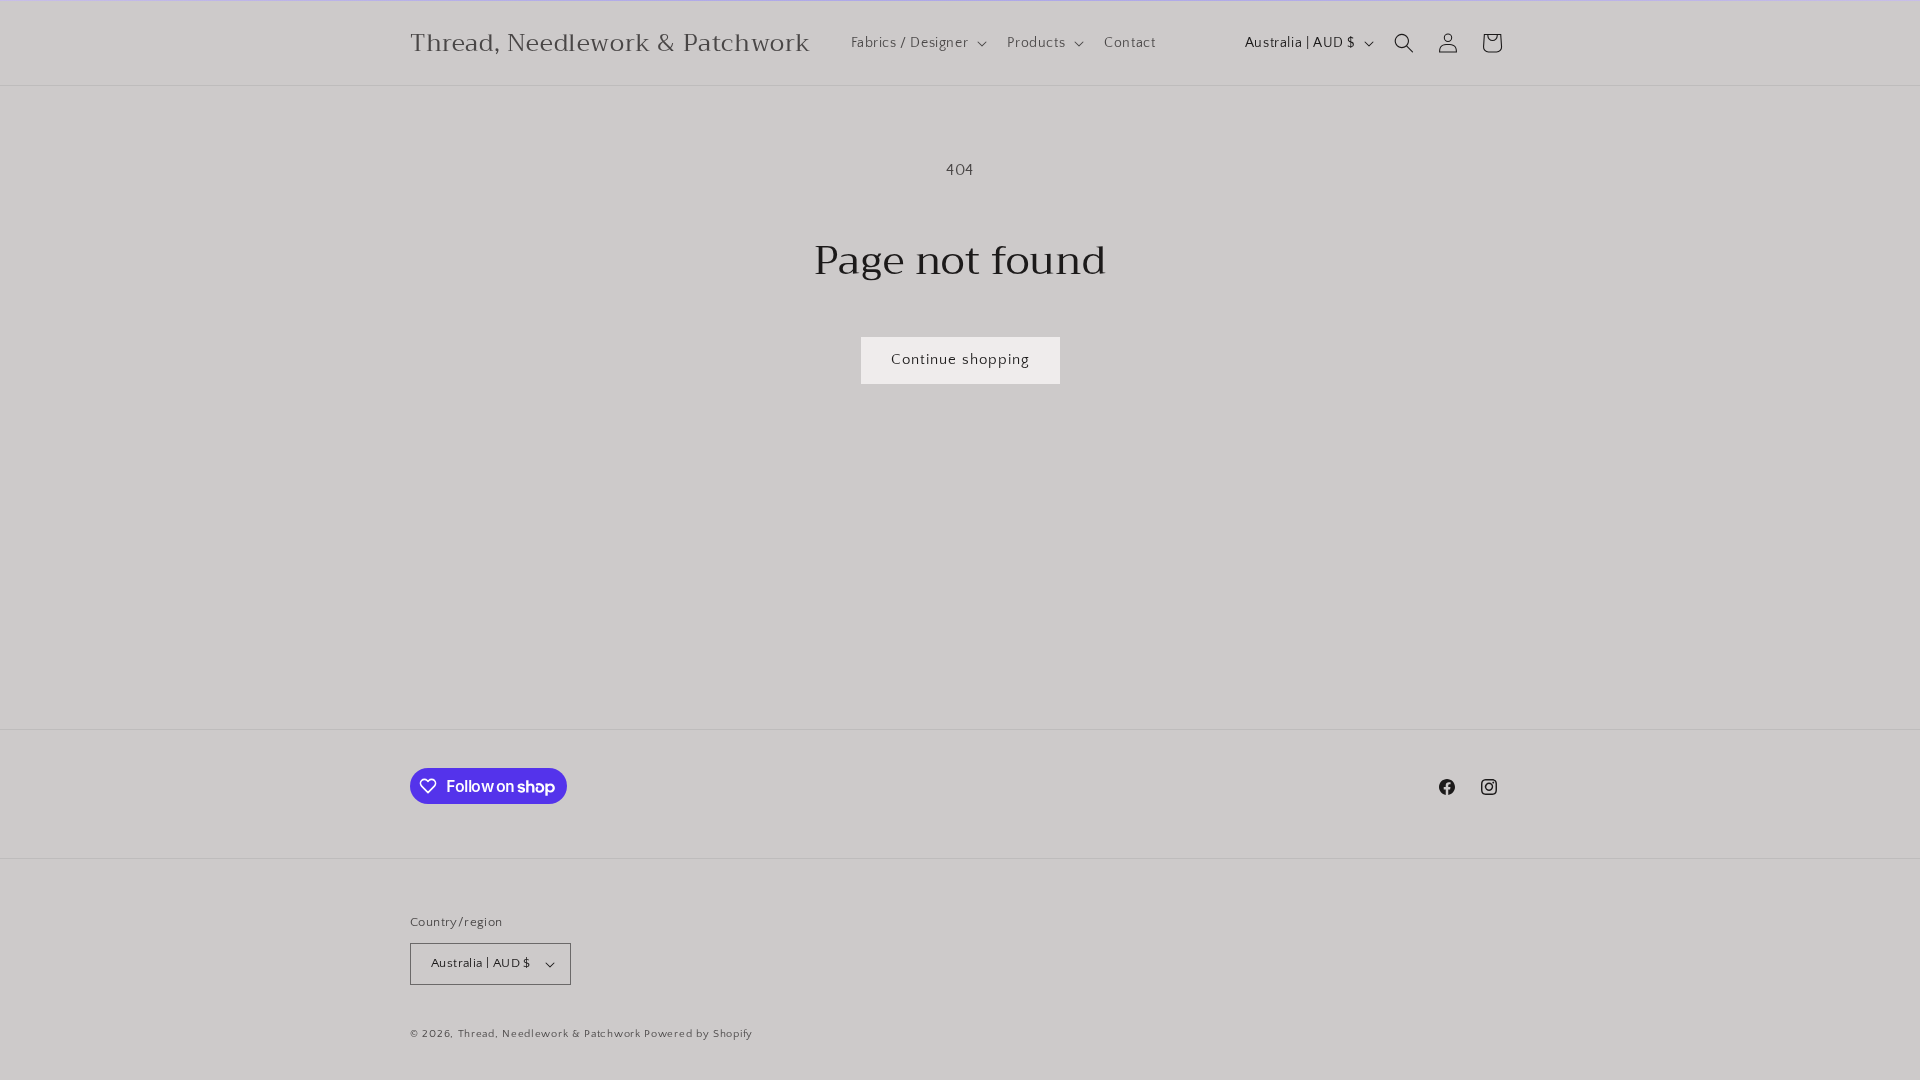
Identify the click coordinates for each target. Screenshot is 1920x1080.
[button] (917, 43)
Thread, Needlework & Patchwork (549, 1034)
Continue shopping (960, 359)
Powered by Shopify (698, 1034)
